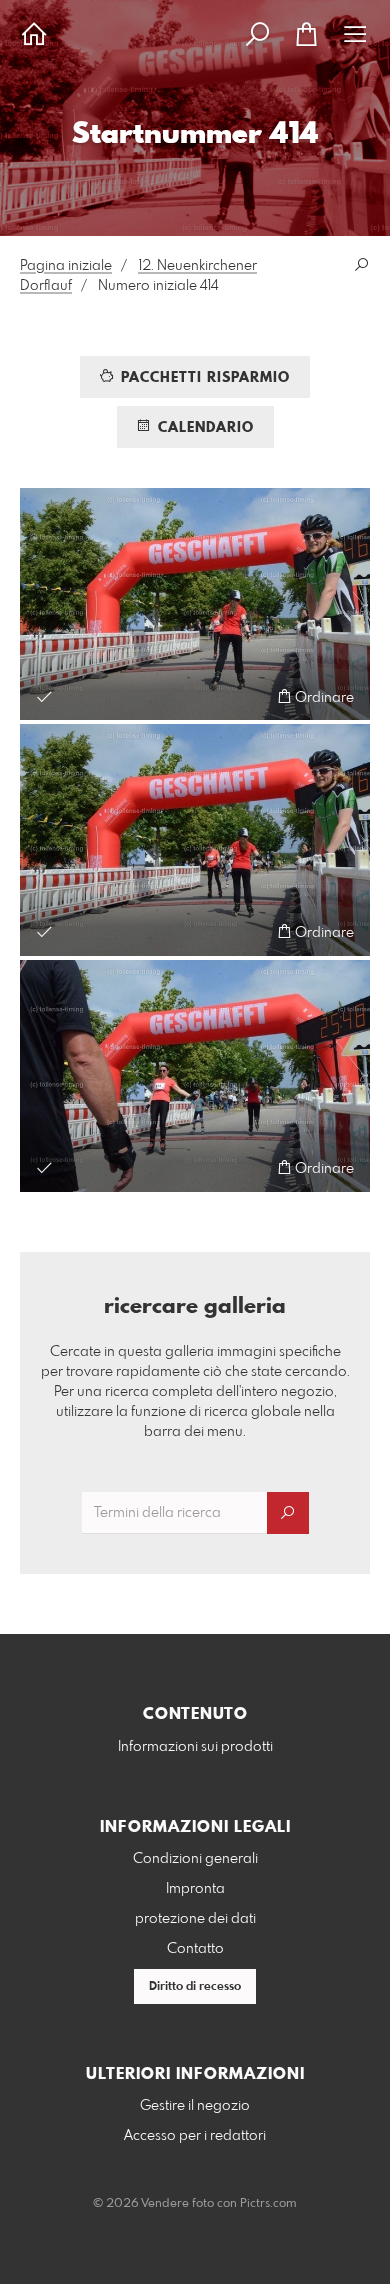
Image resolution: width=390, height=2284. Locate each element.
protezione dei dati (195, 1919)
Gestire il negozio (195, 2106)
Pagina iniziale (66, 266)
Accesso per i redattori (195, 2136)
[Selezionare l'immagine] (44, 696)
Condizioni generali (195, 1859)
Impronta (195, 1889)
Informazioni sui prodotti (195, 1747)
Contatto (195, 1949)
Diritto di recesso (195, 1987)
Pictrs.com (268, 2204)
